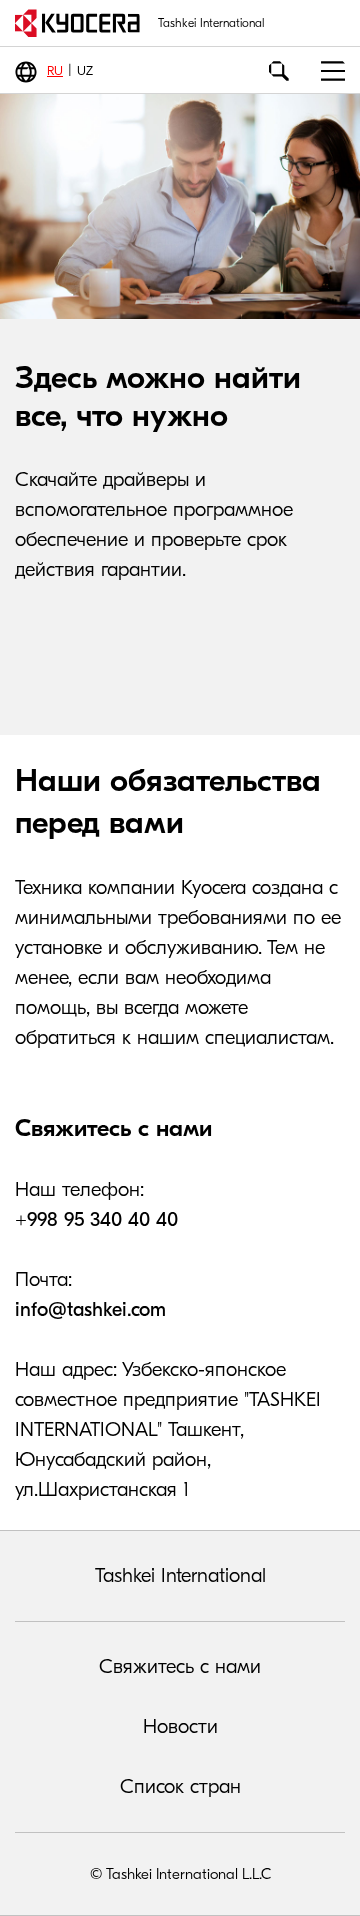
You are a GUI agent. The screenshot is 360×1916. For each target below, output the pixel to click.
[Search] (279, 70)
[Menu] (325, 70)
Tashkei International (180, 1575)
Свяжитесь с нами (180, 1666)
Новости (180, 1726)
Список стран (180, 1786)
